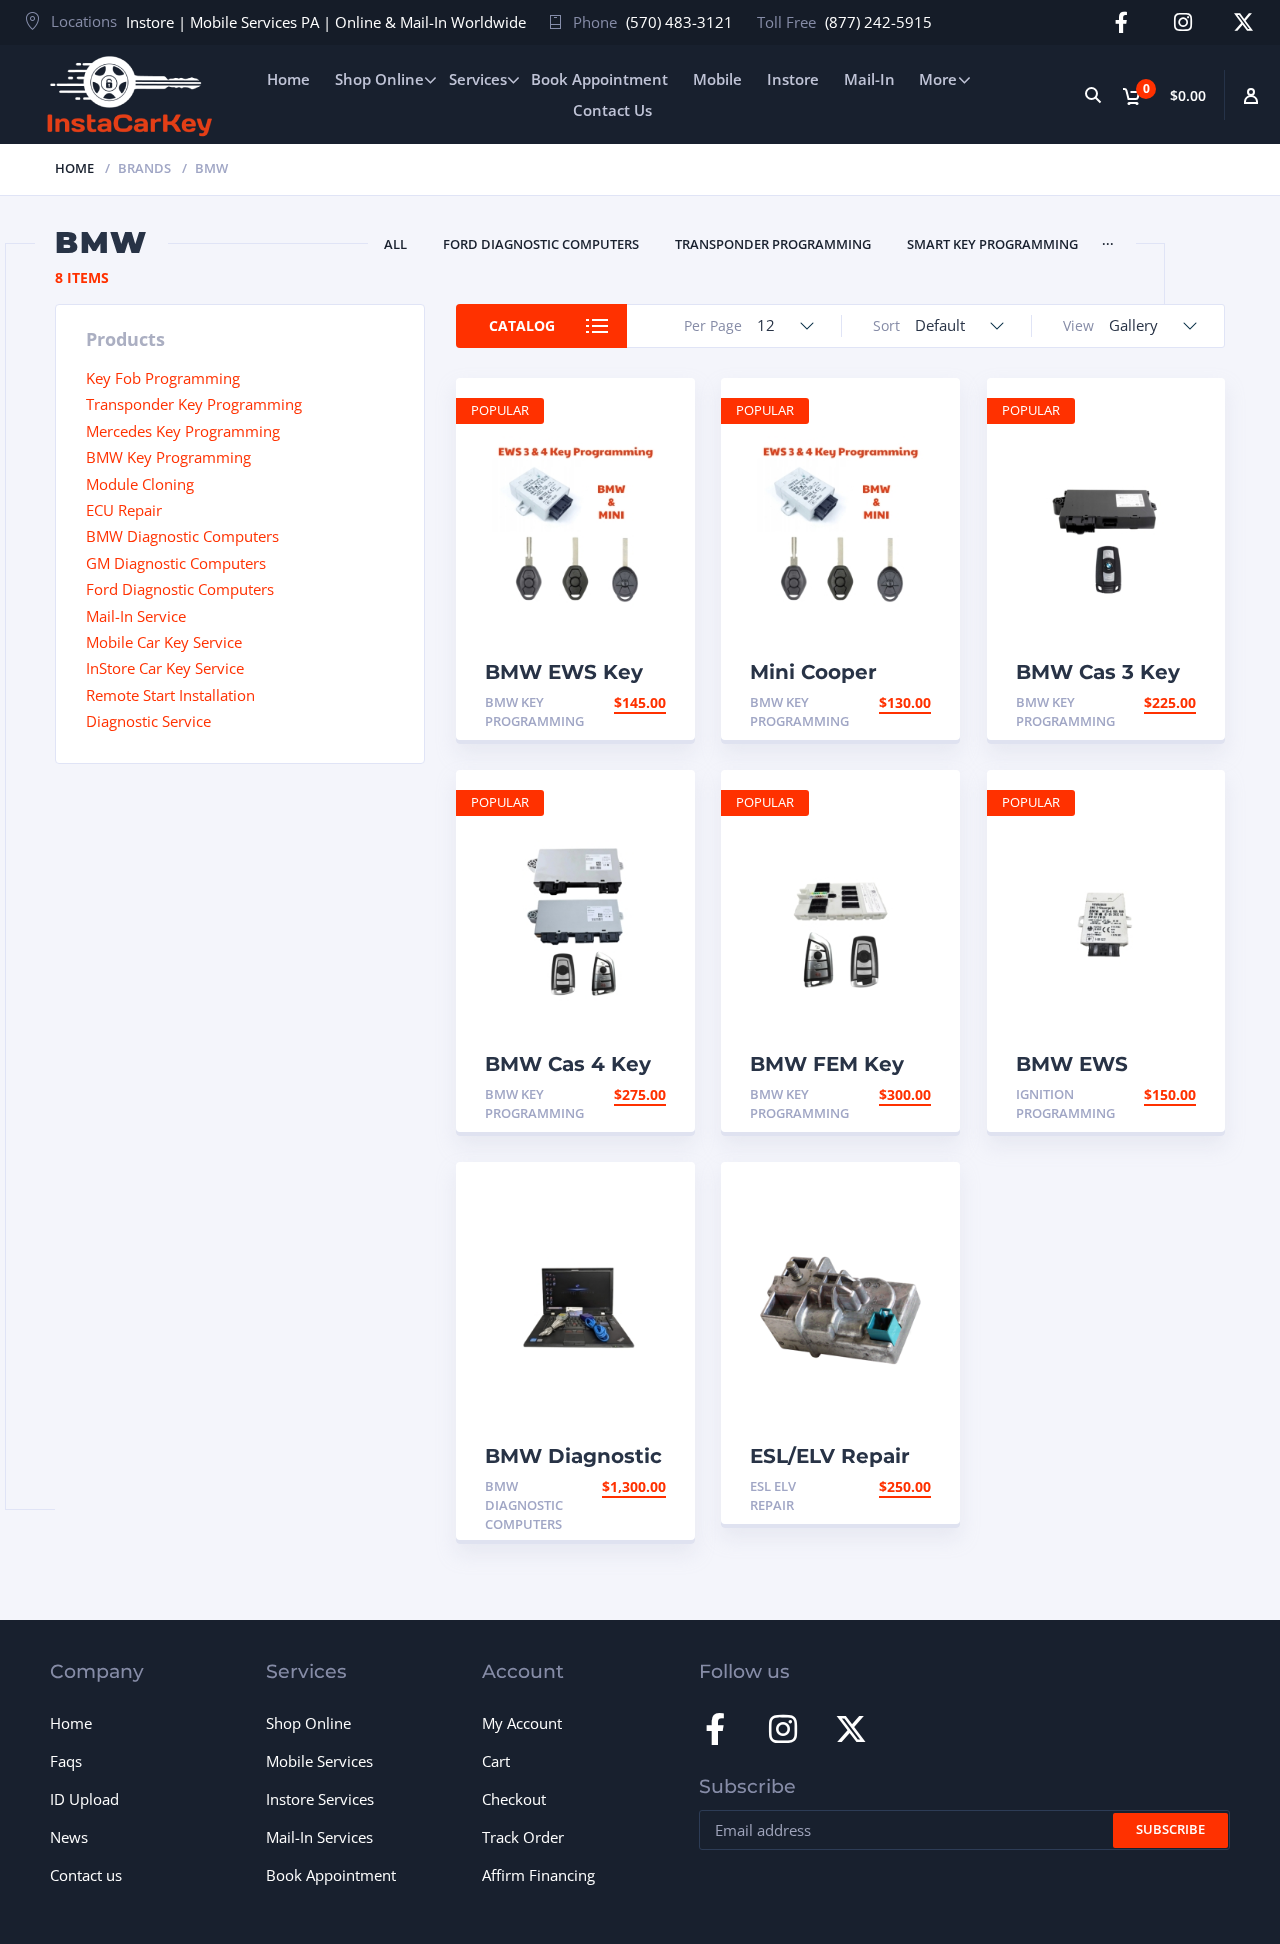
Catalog (522, 325)
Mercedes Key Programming (183, 431)
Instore (793, 79)
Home (288, 79)
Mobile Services (319, 1761)
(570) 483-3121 (679, 22)
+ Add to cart (878, 1486)
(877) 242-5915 (878, 22)
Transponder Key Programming (194, 404)
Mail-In (869, 79)
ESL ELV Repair (773, 1495)
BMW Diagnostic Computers (182, 536)
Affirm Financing (538, 1875)
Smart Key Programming (992, 244)
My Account (522, 1723)
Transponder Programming (773, 244)
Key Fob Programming (163, 378)
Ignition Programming (1065, 1103)
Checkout (514, 1799)
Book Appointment (599, 79)
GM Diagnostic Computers (176, 563)
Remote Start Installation (170, 695)
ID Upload (84, 1799)
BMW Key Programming (168, 457)
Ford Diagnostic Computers (541, 244)
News (69, 1837)
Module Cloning (140, 484)
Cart (496, 1761)
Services (478, 79)
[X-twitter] (1243, 22)
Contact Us (612, 110)
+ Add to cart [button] (613, 702)
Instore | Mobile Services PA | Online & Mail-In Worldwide (326, 22)
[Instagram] (1182, 22)
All (395, 244)
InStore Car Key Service (165, 668)
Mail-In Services (319, 1837)
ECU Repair (124, 510)
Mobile (717, 79)
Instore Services (320, 1799)
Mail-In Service (136, 616)
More (938, 79)
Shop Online (379, 79)
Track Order (523, 1837)
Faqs (66, 1761)
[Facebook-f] (1121, 22)
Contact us (86, 1875)
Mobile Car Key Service (164, 642)
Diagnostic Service (148, 721)
